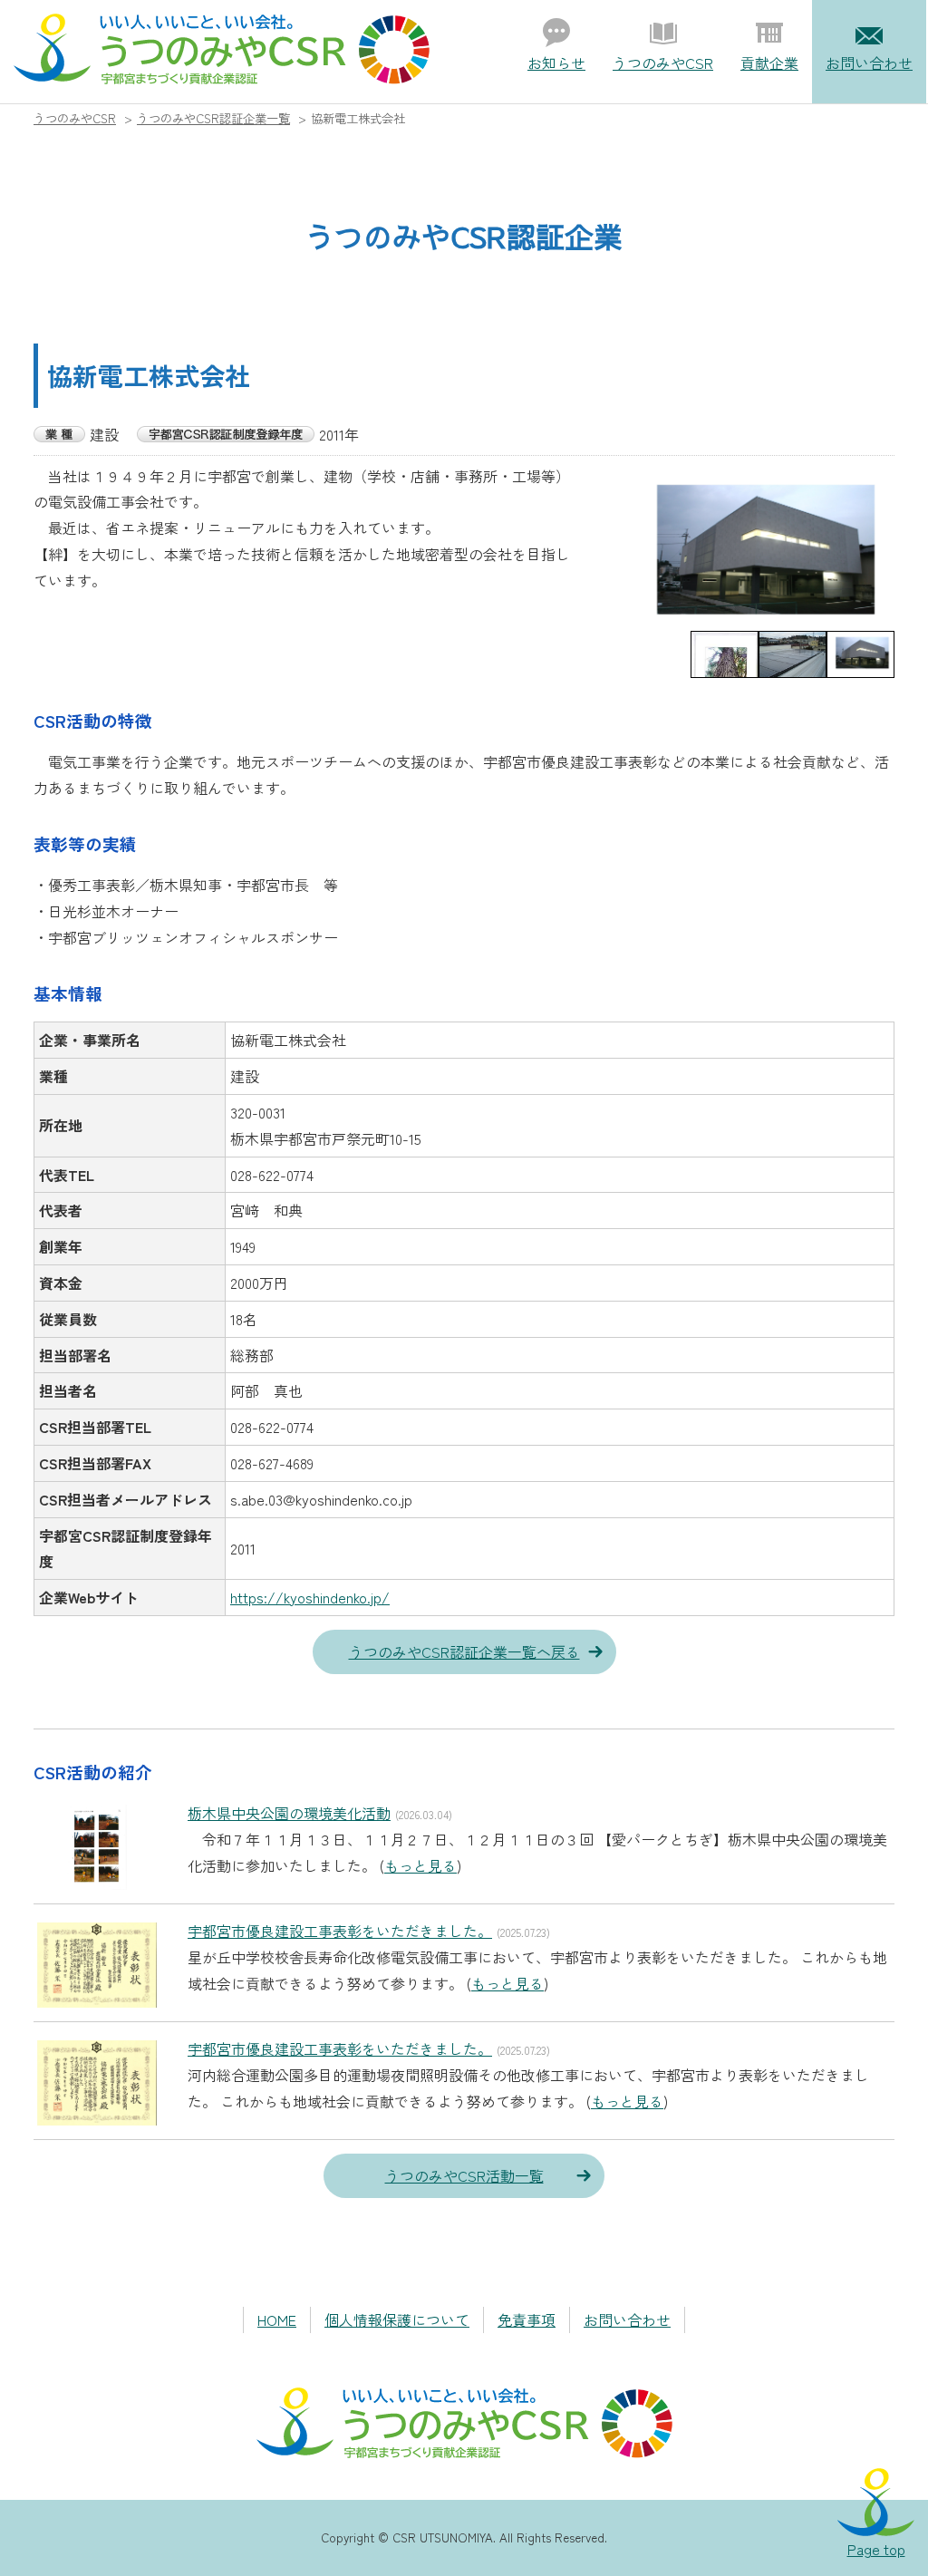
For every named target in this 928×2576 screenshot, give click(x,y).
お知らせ (556, 63)
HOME (277, 2319)
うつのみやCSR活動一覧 (464, 2175)
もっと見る (420, 1865)
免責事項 (527, 2319)
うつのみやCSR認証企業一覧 (213, 118)
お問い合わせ (869, 63)
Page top (876, 2549)
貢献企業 (769, 63)
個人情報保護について (397, 2319)
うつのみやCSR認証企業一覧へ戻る (464, 1651)
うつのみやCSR (663, 63)
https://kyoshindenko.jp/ (310, 1597)
